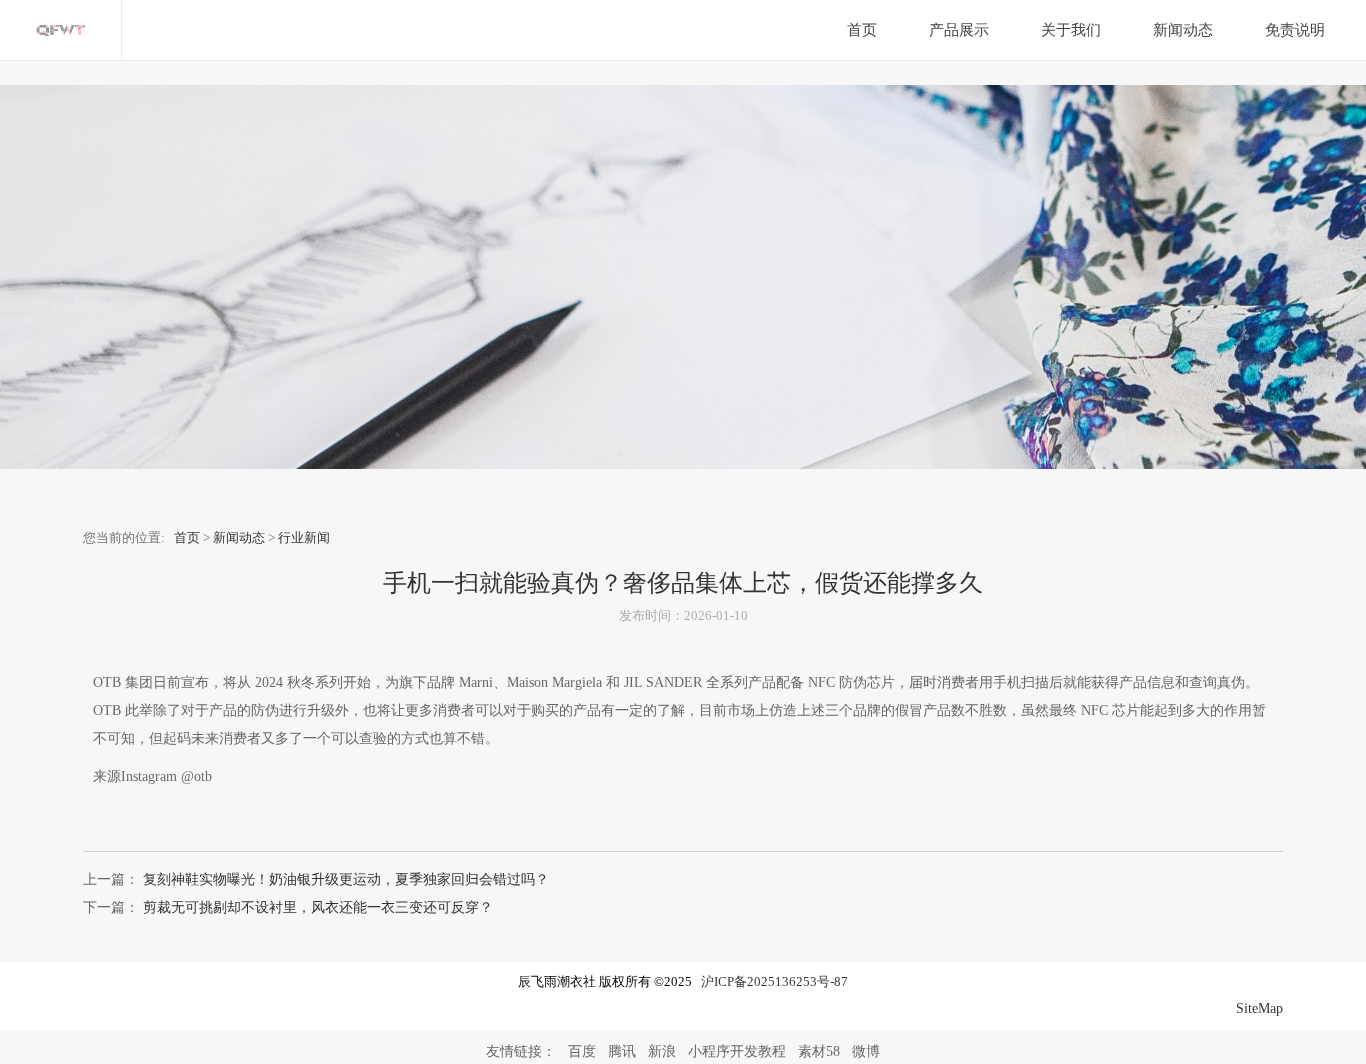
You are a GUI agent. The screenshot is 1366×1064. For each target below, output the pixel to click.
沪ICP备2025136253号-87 (774, 982)
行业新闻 (304, 538)
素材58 (819, 1051)
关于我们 (1071, 30)
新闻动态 (1183, 30)
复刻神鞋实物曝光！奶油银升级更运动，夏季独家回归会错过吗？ (344, 879)
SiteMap (1259, 1008)
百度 (582, 1051)
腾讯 (622, 1051)
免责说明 (1295, 30)
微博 (866, 1051)
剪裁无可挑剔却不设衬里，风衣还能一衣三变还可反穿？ (316, 907)
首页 (862, 30)
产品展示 (959, 30)
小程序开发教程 (737, 1051)
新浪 (662, 1051)
